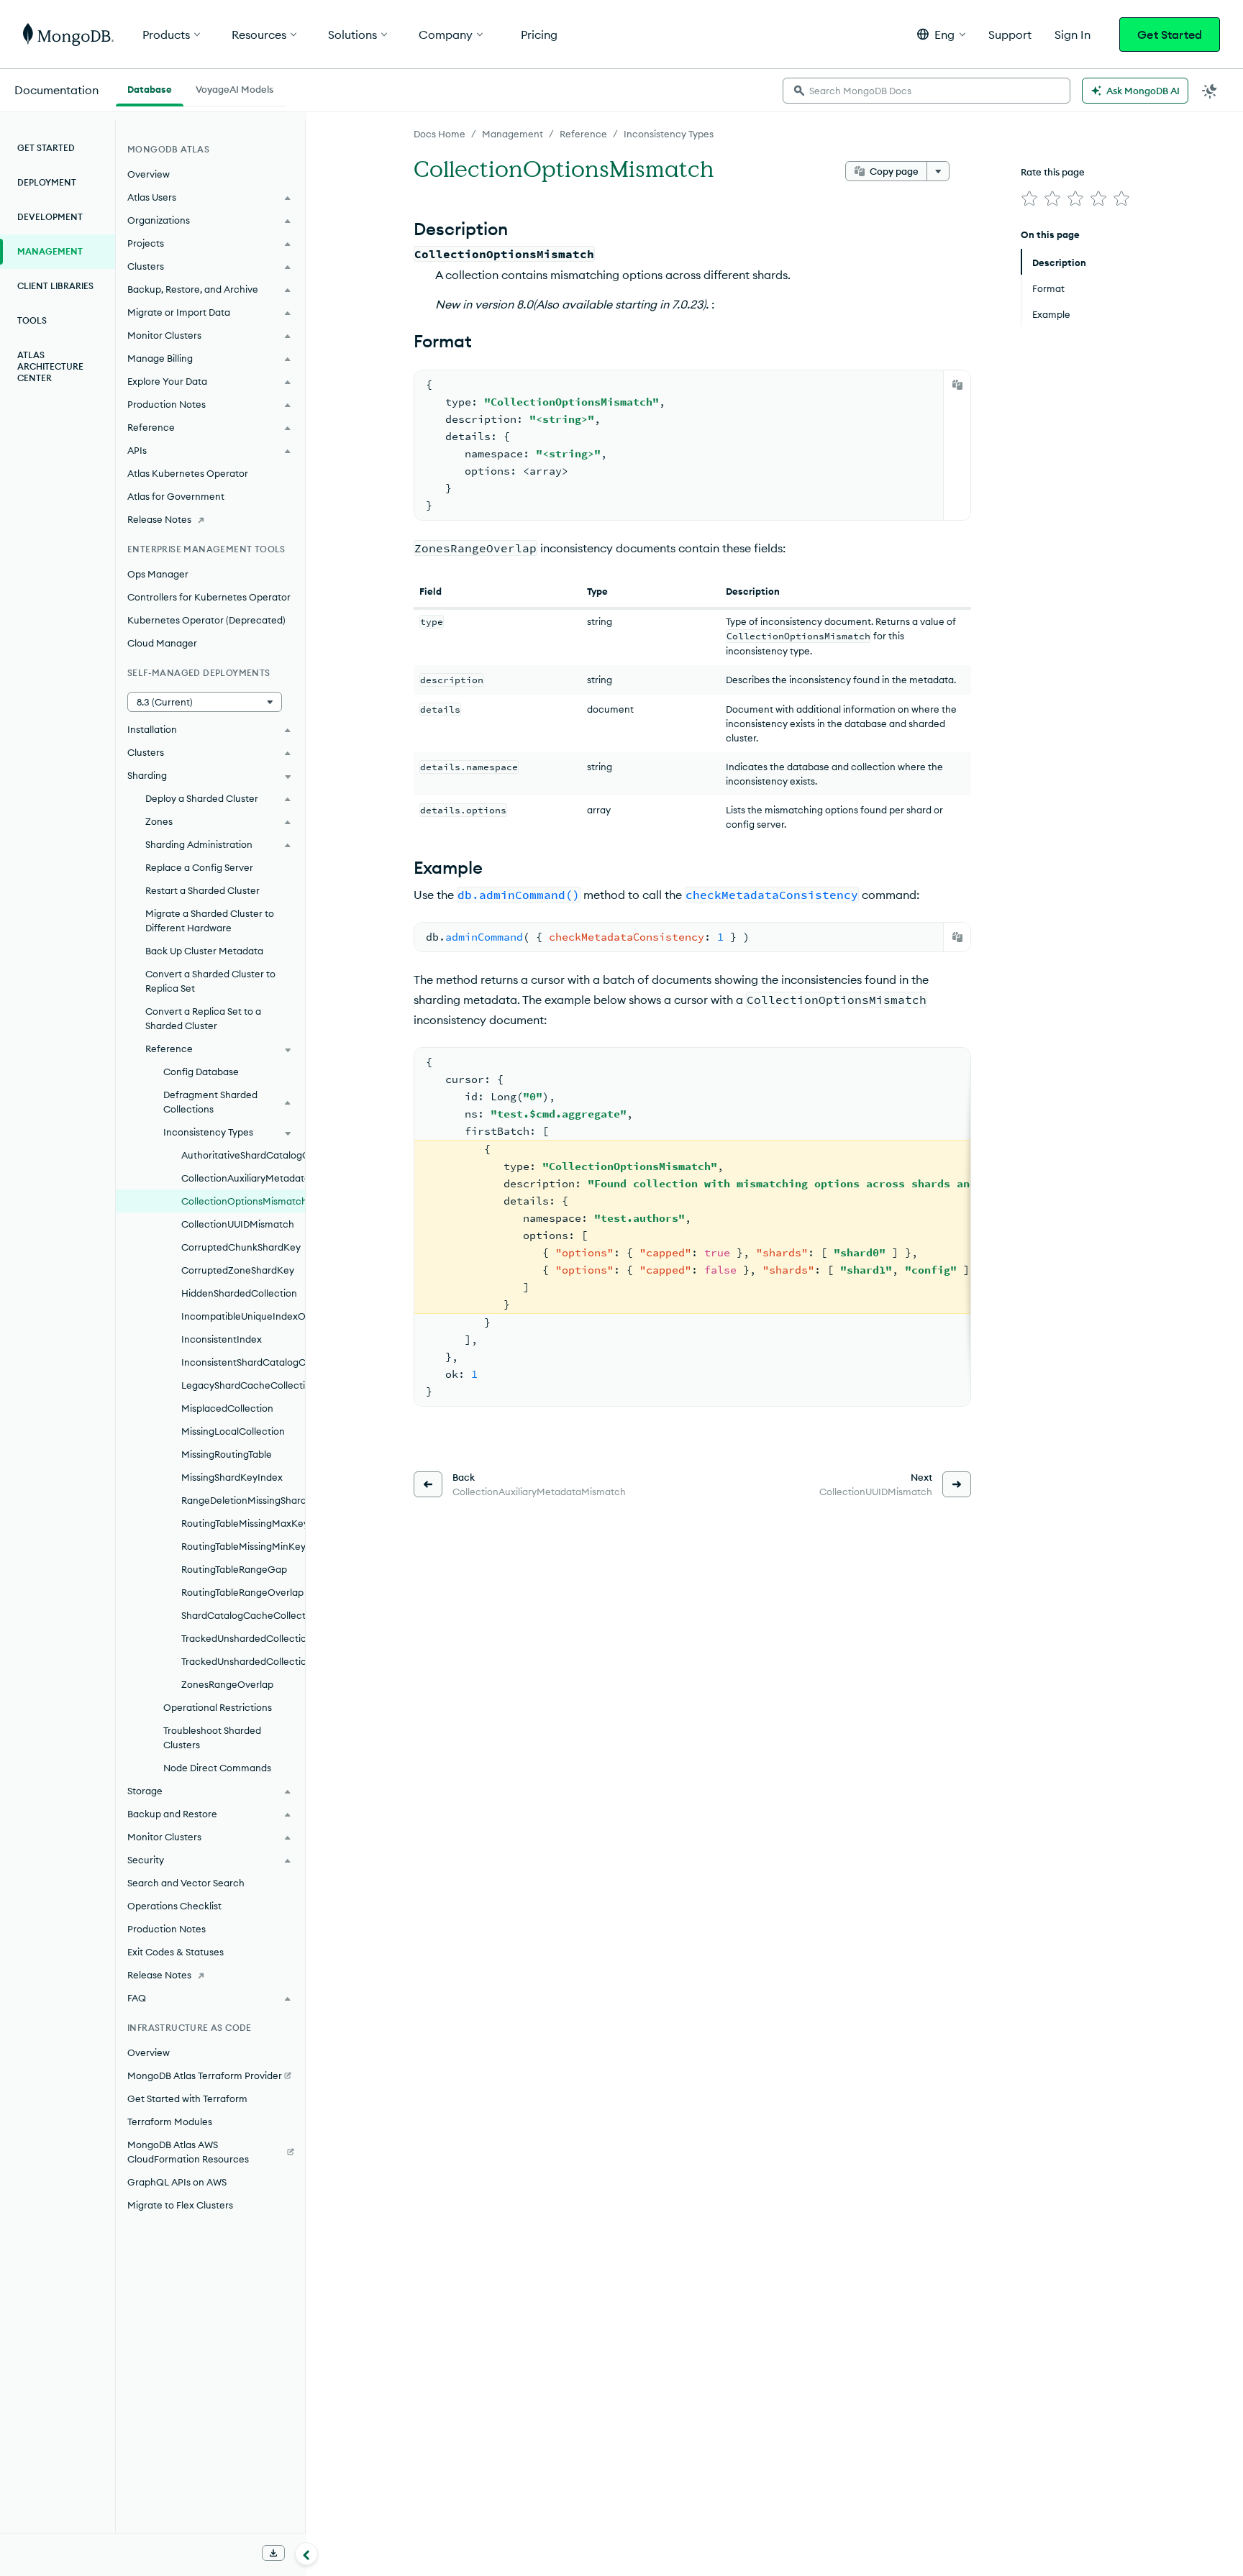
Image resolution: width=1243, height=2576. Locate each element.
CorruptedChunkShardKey (241, 1247)
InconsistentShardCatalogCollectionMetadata (243, 1362)
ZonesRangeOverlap (227, 1684)
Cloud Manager (162, 643)
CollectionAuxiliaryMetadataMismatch (243, 1178)
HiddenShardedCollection (239, 1293)
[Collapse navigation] (306, 2554)
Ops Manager (158, 574)
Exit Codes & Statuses (176, 1952)
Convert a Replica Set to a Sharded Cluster (203, 1018)
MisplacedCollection (227, 1408)
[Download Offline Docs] (273, 2553)
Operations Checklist (174, 1906)
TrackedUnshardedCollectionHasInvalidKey (243, 1638)
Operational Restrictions (218, 1707)
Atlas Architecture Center (50, 366)
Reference (583, 134)
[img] (1029, 198)
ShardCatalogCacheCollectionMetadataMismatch (243, 1615)
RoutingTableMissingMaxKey (243, 1523)
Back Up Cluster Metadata (204, 951)
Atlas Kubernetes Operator (188, 473)
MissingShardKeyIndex (232, 1477)
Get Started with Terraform (187, 2098)
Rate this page (1053, 172)
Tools (32, 320)
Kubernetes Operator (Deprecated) (206, 620)
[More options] (938, 171)
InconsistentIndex (222, 1339)
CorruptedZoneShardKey (238, 1270)
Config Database (201, 1072)
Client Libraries (55, 286)
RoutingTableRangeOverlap (242, 1592)
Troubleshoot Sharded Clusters (212, 1737)
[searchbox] (926, 91)
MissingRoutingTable (227, 1454)
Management (513, 134)
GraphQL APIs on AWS (177, 2182)
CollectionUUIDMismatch (238, 1224)
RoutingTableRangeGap (234, 1569)
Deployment (47, 182)
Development (50, 217)
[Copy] (957, 385)
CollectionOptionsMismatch (243, 1201)
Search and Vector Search (186, 1883)
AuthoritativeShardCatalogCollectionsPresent (243, 1155)
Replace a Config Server (199, 867)
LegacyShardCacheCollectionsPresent (243, 1385)
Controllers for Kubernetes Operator (209, 597)
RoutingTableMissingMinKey (243, 1546)
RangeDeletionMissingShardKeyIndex (243, 1500)
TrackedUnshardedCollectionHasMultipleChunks (243, 1661)
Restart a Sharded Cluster (202, 890)
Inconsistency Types (669, 134)
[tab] (150, 88)
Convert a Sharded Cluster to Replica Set (210, 981)
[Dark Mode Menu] (1210, 91)
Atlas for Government (176, 496)
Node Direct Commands (217, 1768)
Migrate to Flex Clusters (180, 2205)
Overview (149, 174)
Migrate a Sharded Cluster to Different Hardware (210, 921)
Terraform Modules (170, 2121)
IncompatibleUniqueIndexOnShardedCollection (243, 1316)
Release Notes (159, 519)
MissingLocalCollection (233, 1431)
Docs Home (440, 134)
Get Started (1170, 35)
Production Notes (167, 1929)
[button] (941, 34)
